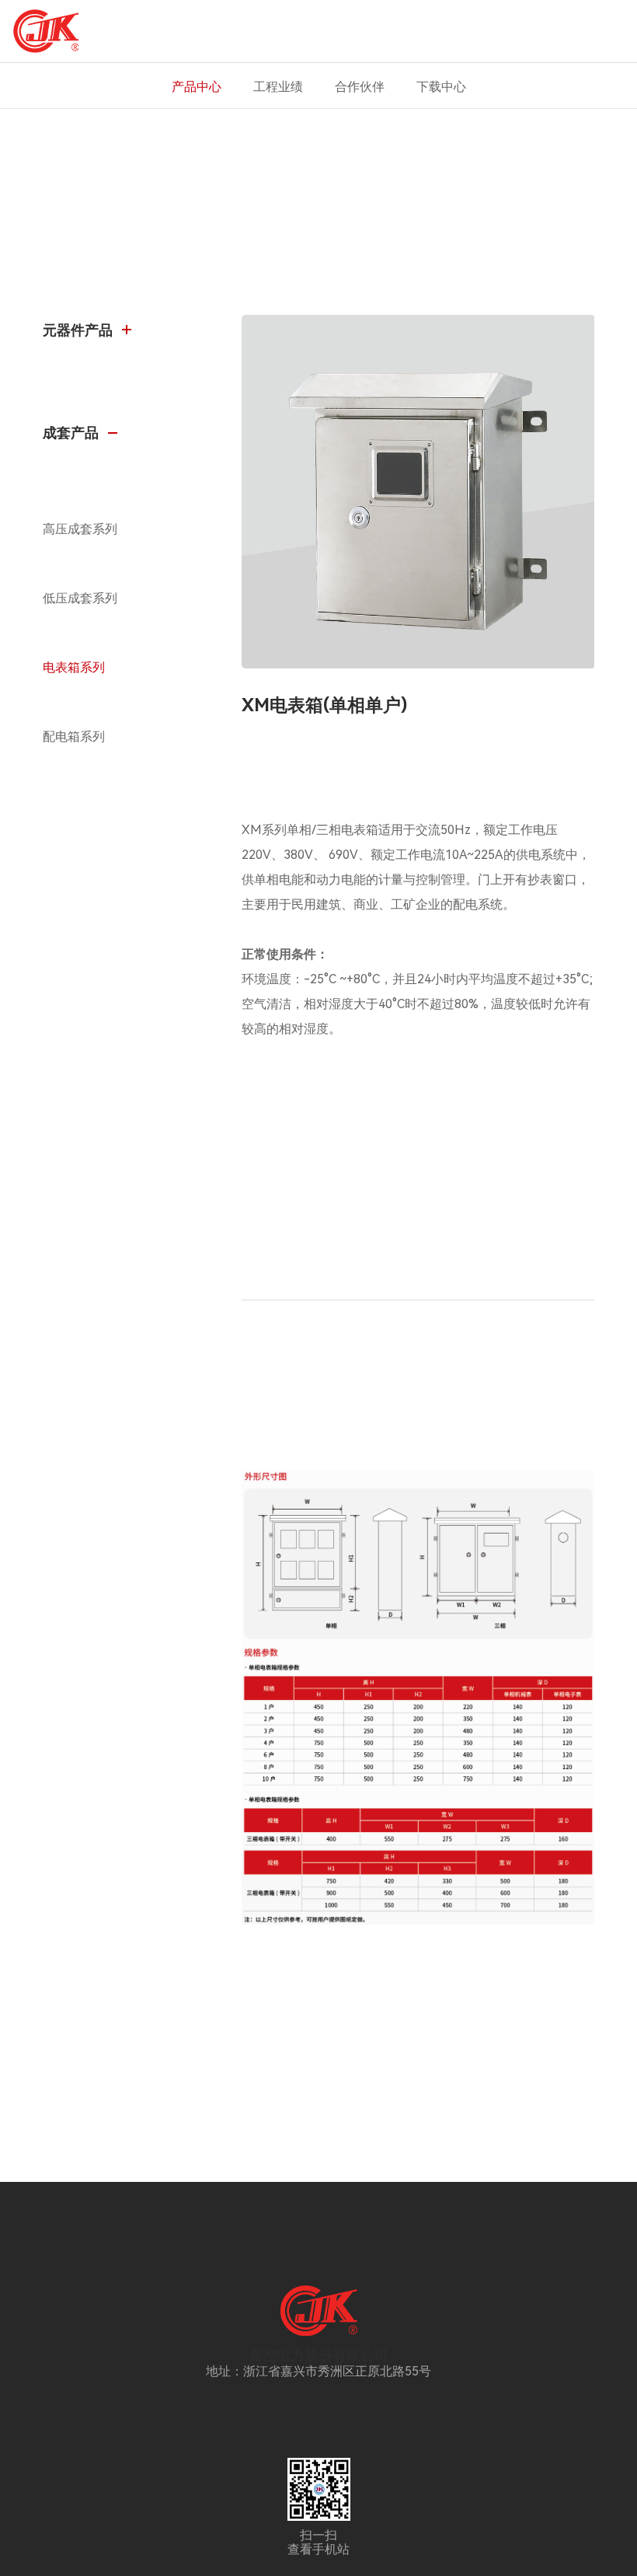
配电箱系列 (74, 736)
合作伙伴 (360, 87)
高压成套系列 (80, 529)
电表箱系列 (74, 667)
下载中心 (441, 87)
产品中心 (197, 87)
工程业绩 (278, 87)
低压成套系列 (80, 598)
